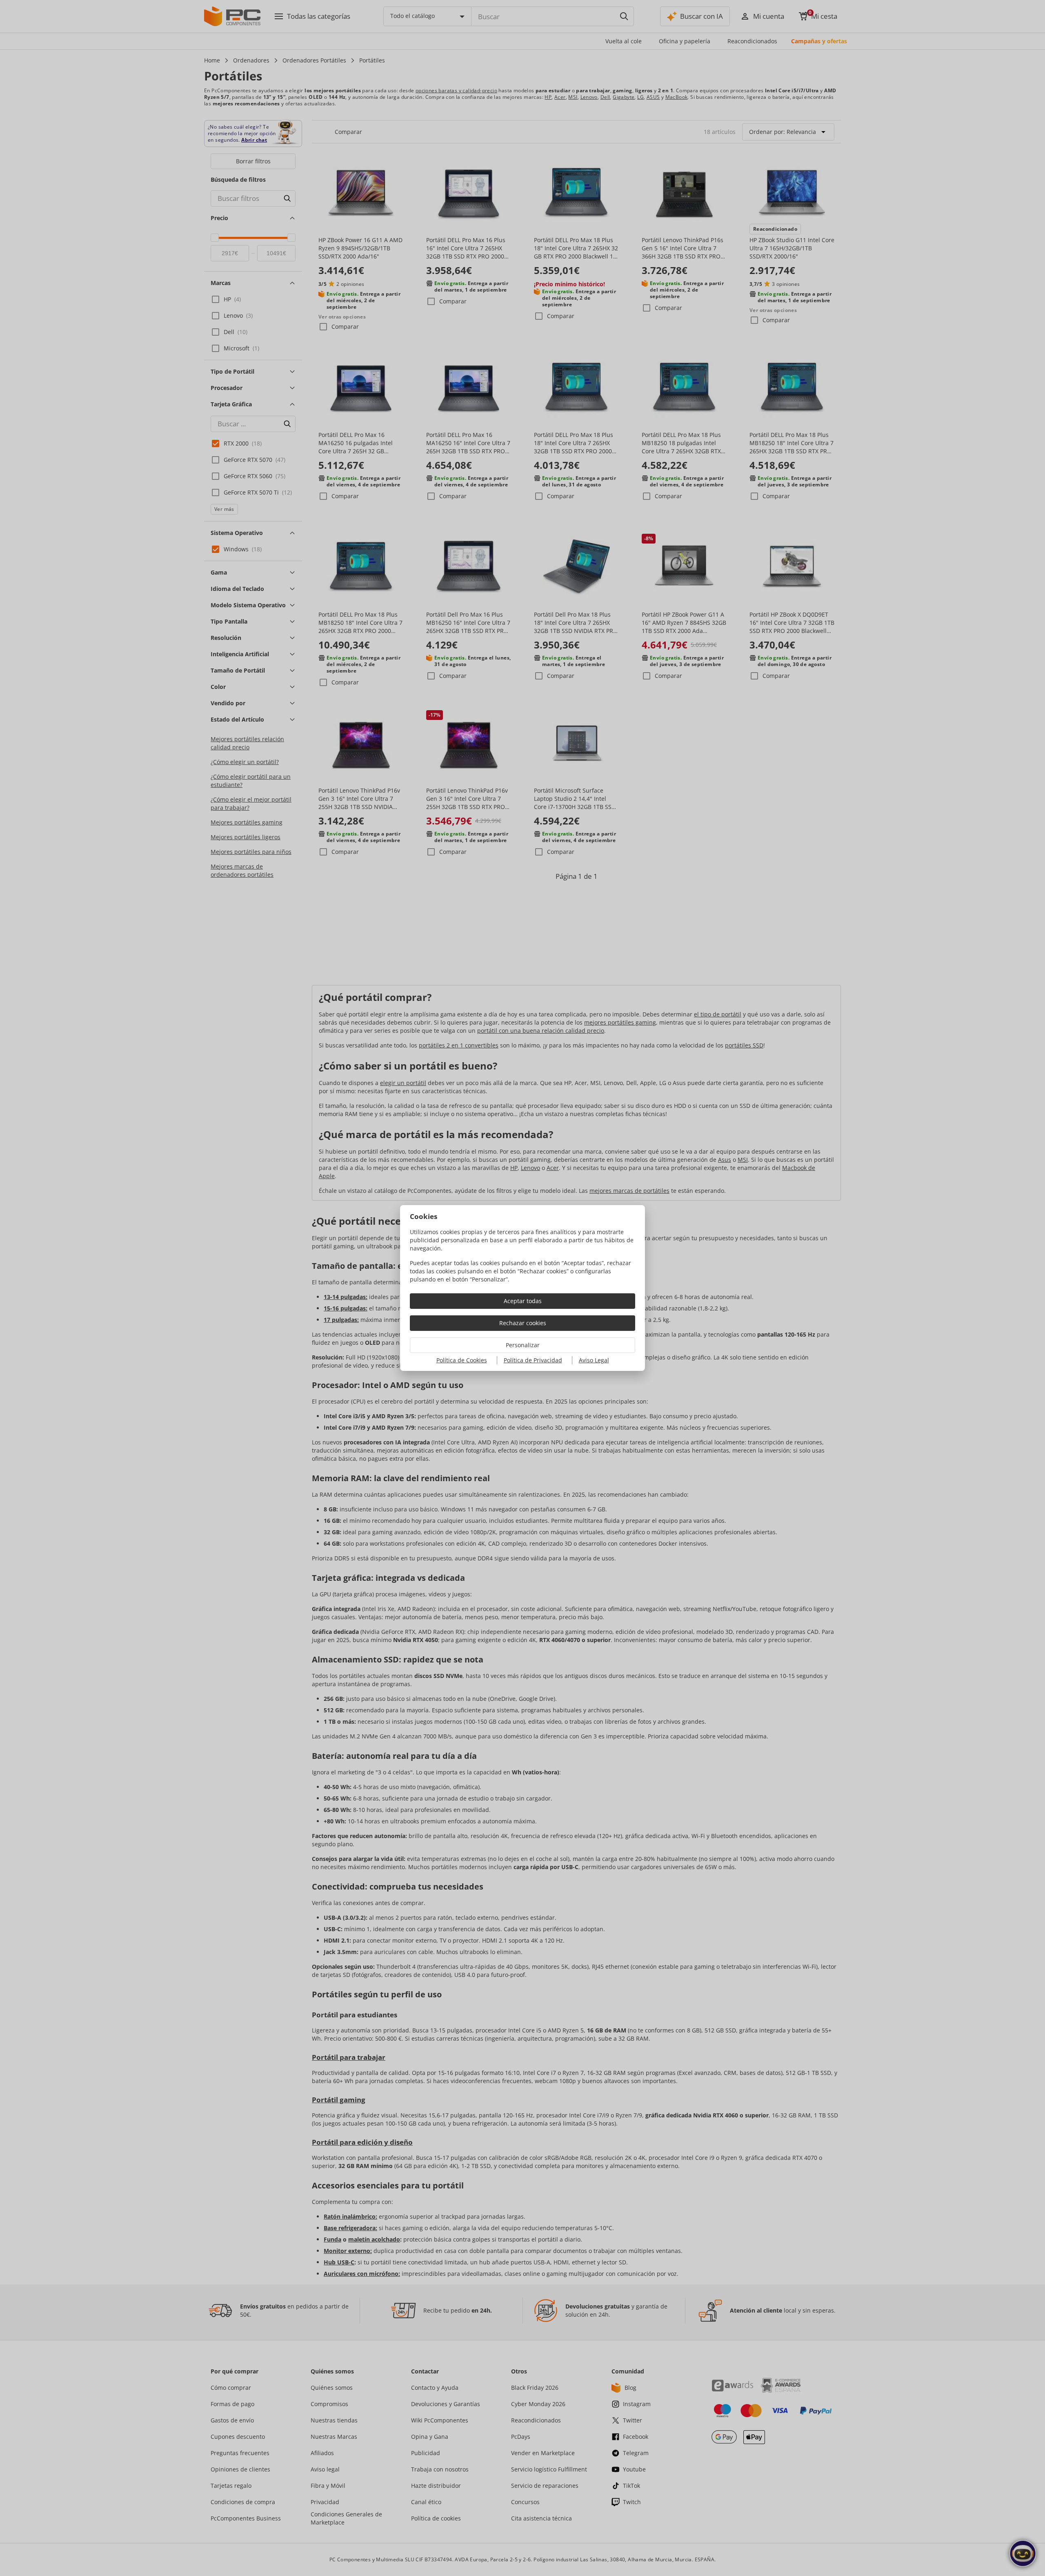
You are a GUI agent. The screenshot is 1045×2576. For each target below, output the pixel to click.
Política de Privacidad (533, 1360)
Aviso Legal (594, 1360)
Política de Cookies (462, 1360)
